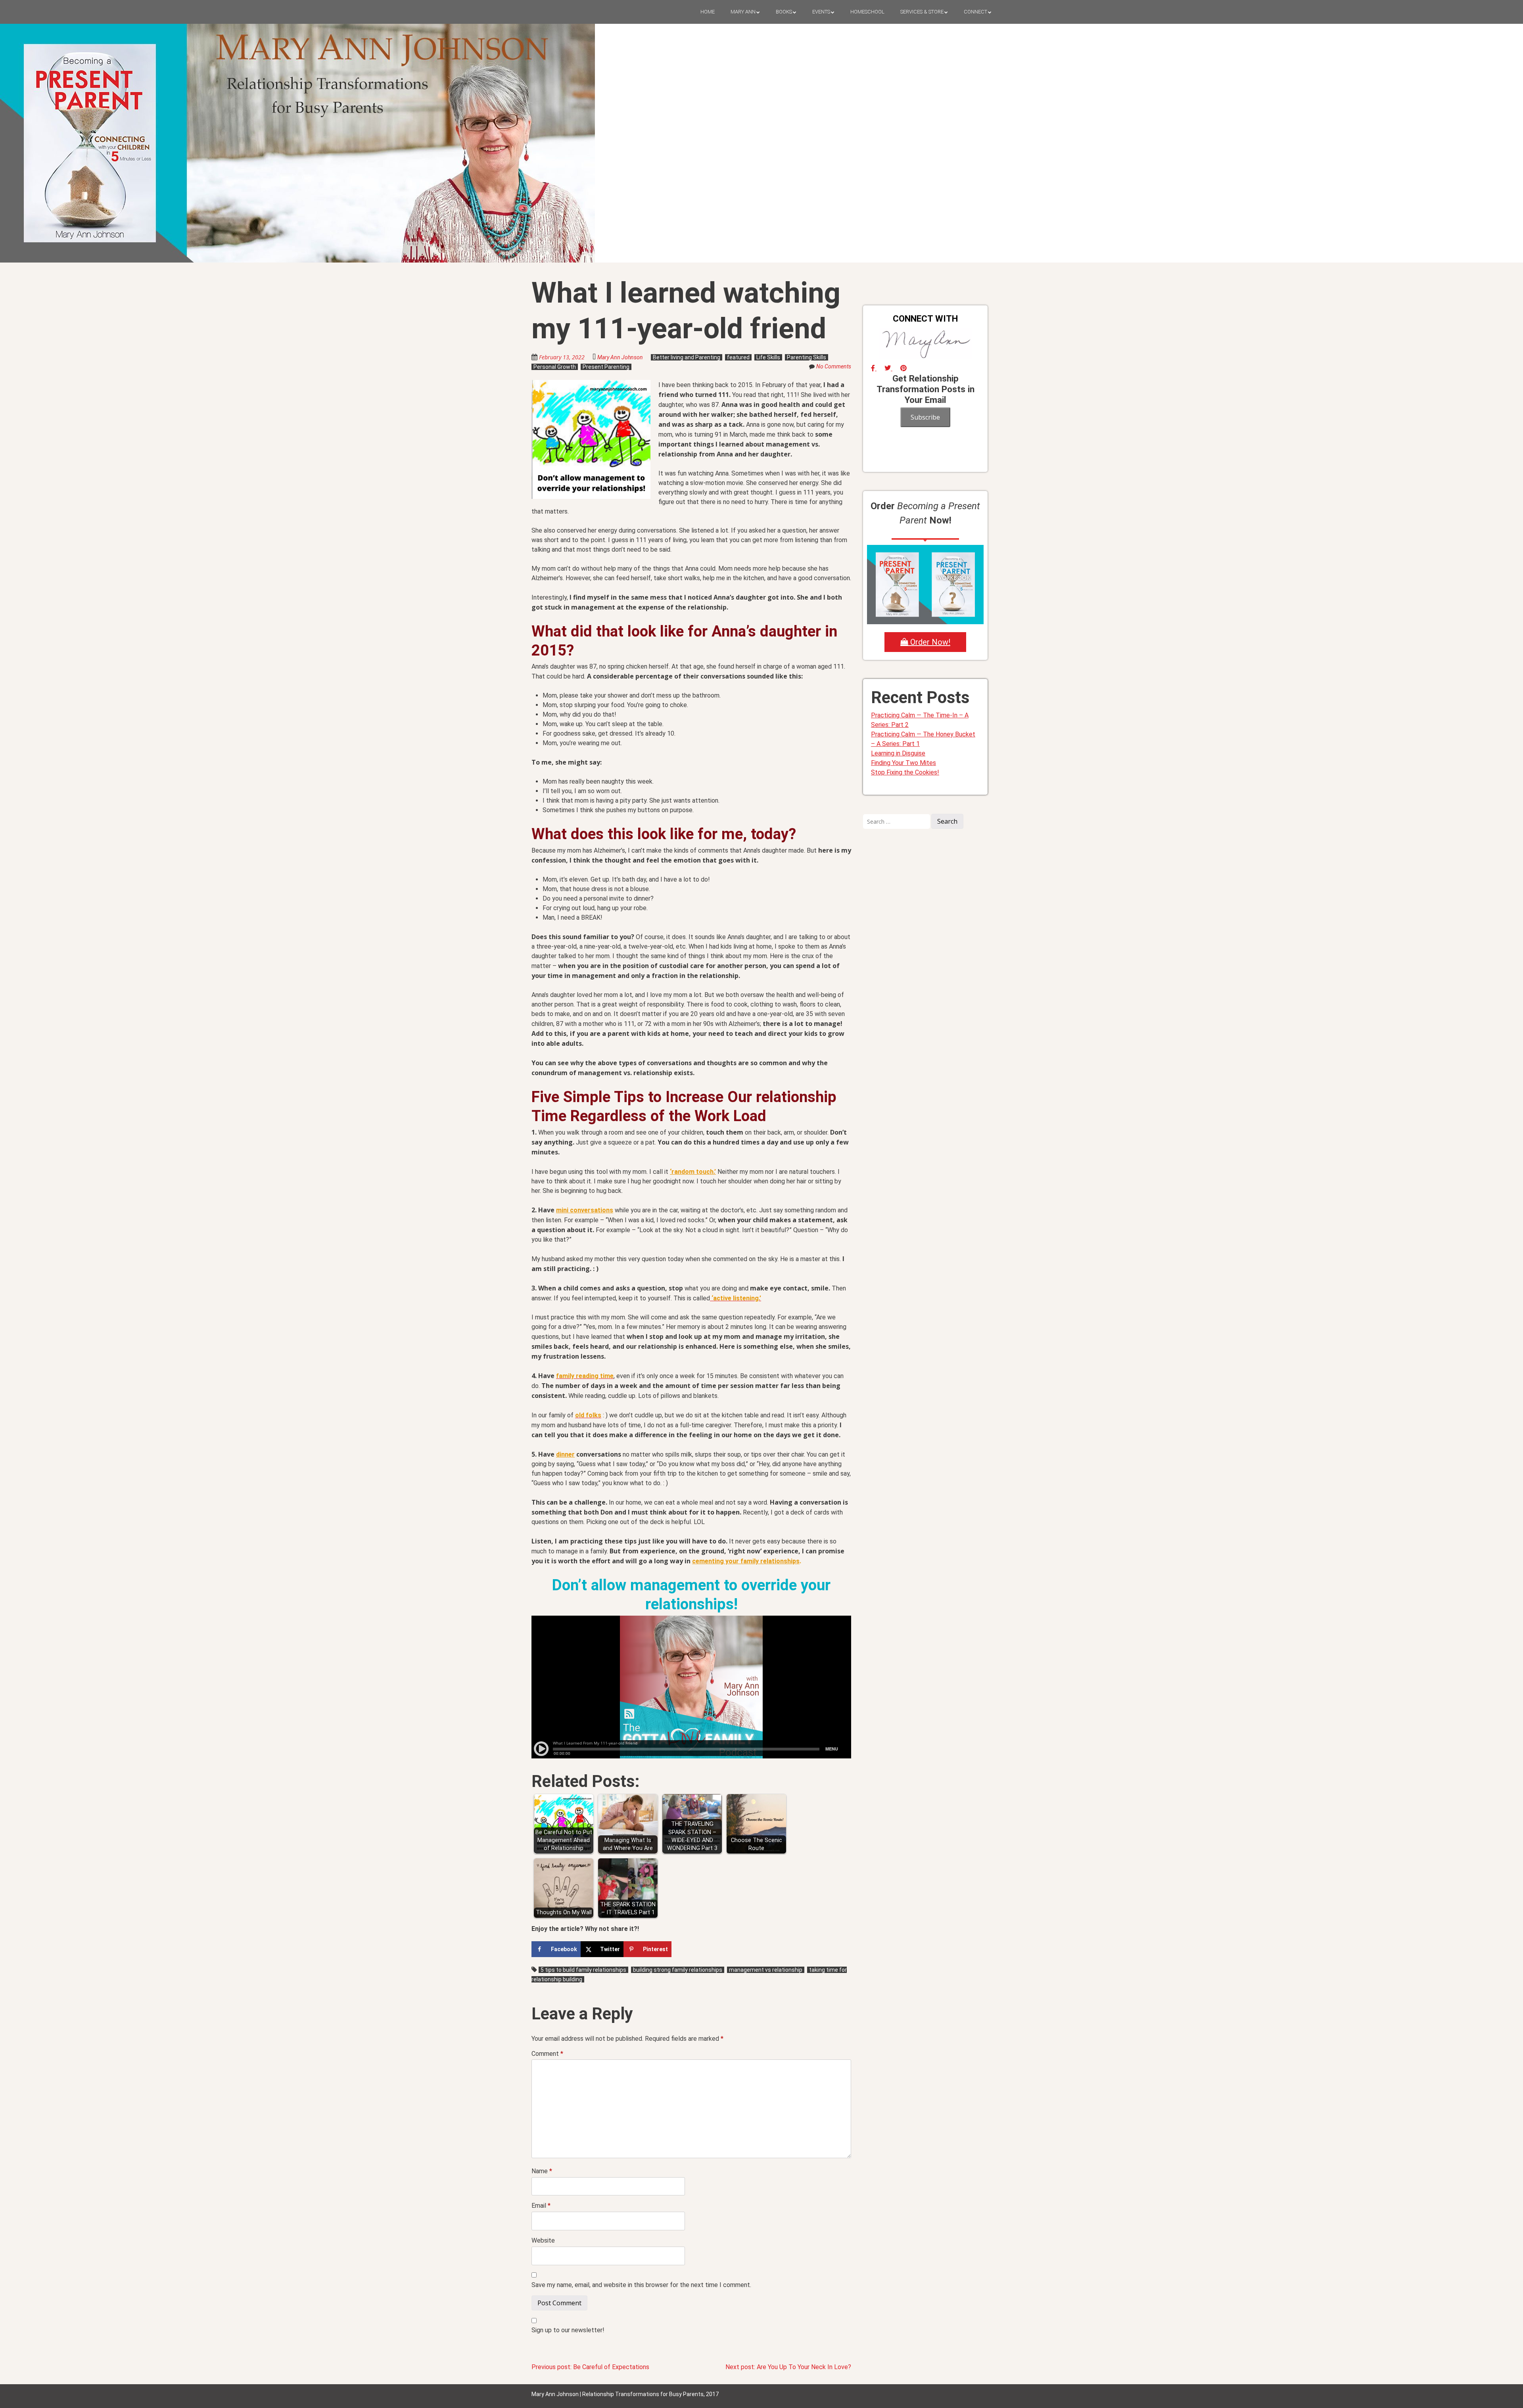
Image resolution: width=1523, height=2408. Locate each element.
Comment (547, 2054)
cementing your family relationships (746, 1561)
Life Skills (768, 357)
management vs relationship (766, 1970)
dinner (565, 1454)
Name (542, 2171)
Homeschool (867, 12)
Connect (975, 12)
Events (821, 12)
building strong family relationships (678, 1970)
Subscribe (925, 417)
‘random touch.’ (693, 1172)
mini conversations (585, 1210)
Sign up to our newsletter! (568, 2330)
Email (541, 2206)
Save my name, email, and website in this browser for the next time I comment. (641, 2285)
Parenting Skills (807, 357)
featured (738, 357)
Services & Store (922, 12)
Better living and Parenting (687, 357)
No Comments (834, 366)
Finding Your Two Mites (903, 763)
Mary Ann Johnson (620, 357)
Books (784, 12)
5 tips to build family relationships (583, 1970)
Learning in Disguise (898, 753)
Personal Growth (555, 367)
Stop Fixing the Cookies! (905, 772)
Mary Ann (743, 12)
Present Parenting (606, 367)
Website (543, 2240)
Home (708, 12)
